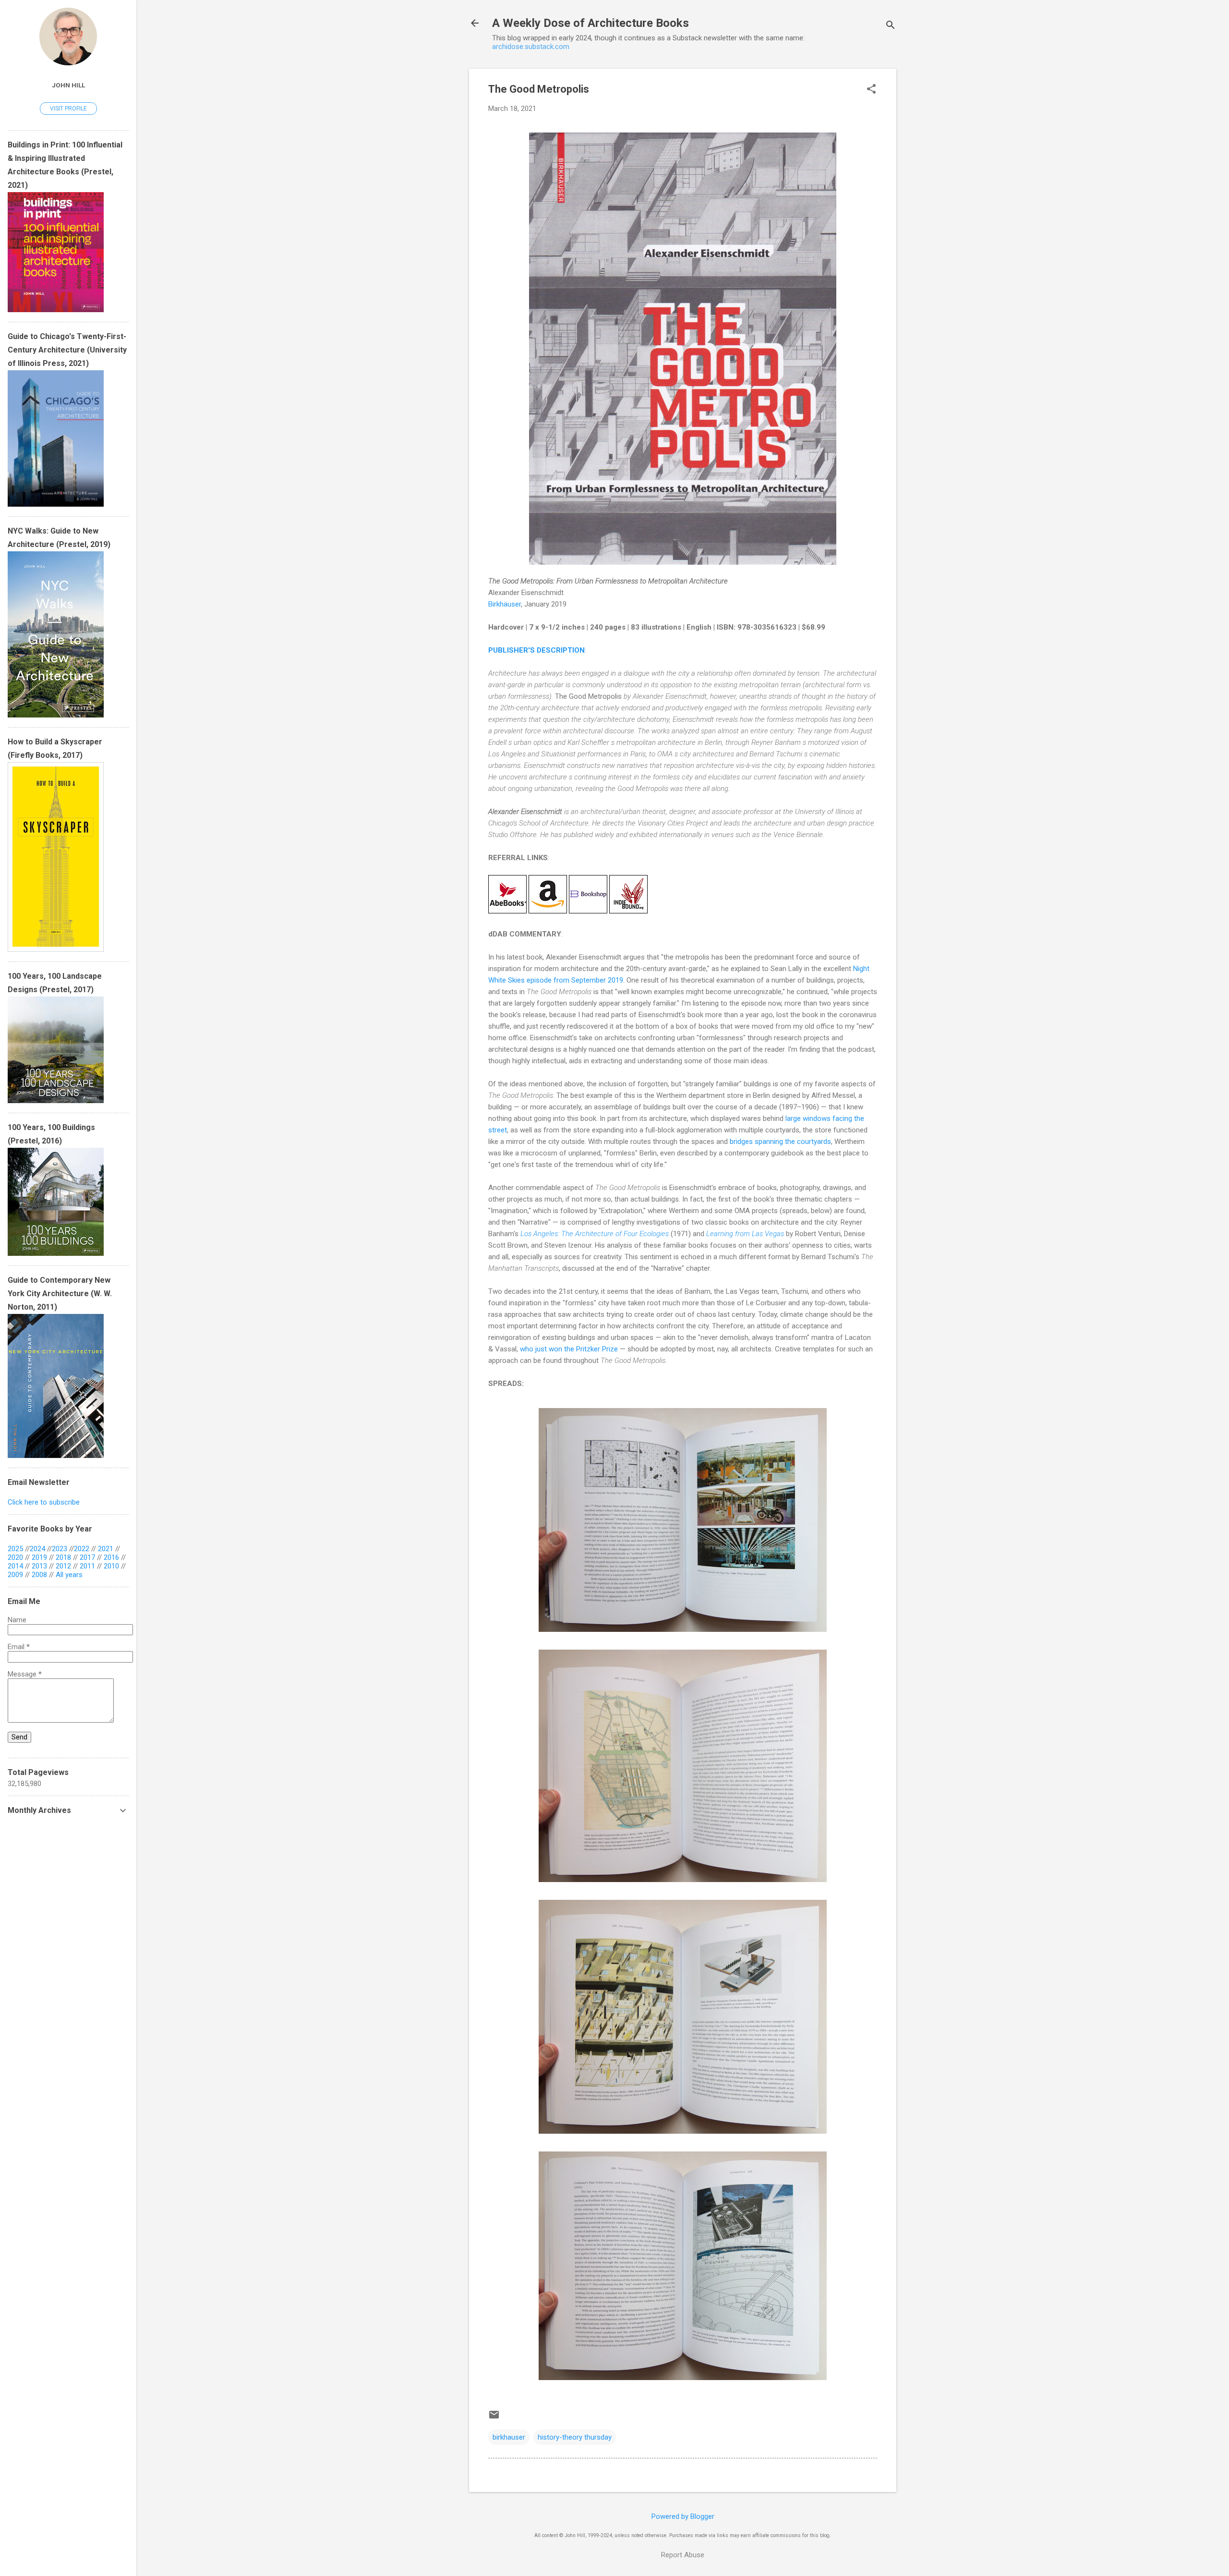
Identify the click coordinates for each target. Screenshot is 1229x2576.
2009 (15, 1575)
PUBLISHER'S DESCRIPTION (536, 650)
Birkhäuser (505, 604)
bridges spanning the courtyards (780, 1142)
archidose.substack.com (531, 47)
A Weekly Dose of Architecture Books (590, 23)
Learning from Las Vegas (745, 1234)
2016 (111, 1557)
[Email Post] (494, 2418)
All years (69, 1575)
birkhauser (509, 2437)
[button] (871, 90)
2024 (37, 1549)
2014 (15, 1566)
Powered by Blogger (683, 2516)
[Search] (891, 26)
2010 (111, 1566)
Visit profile (68, 109)
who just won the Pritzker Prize (569, 1349)
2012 (63, 1566)
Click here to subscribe (44, 1502)
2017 (87, 1557)
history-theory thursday (575, 2437)
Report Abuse (683, 2555)
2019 (39, 1557)
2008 (39, 1575)
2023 (60, 1549)
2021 (106, 1549)
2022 (82, 1549)
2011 (87, 1566)
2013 (39, 1566)
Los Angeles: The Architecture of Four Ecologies (595, 1234)
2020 (15, 1557)
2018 (63, 1557)
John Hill (68, 85)
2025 (15, 1549)
